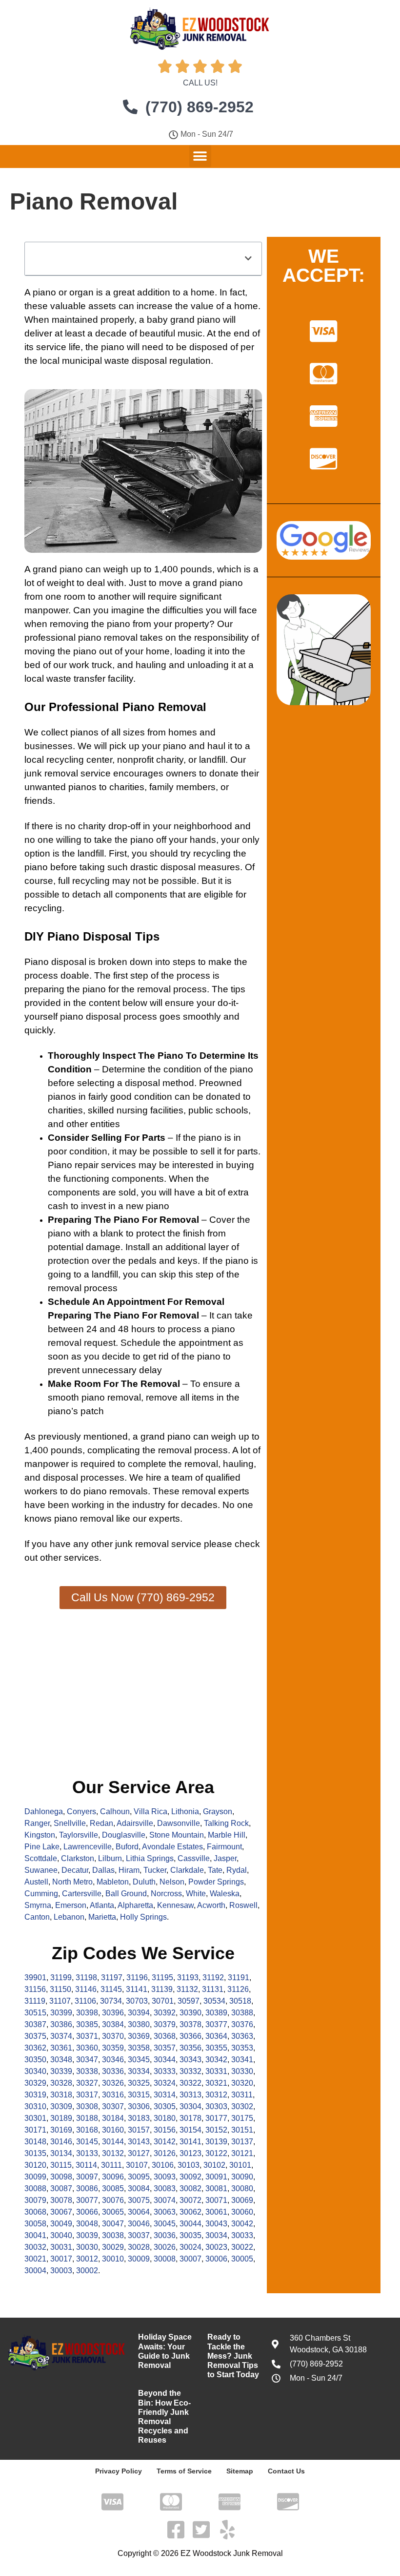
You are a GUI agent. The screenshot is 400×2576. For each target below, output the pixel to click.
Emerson (71, 1905)
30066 (87, 2212)
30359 (113, 2048)
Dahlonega (44, 1812)
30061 (216, 2212)
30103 (189, 2165)
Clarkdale (187, 1870)
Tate (215, 1870)
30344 (165, 2060)
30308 (87, 2106)
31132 (187, 1989)
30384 (113, 2024)
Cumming (41, 1894)
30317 (87, 2095)
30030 (87, 2247)
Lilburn (110, 1858)
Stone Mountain (177, 1835)
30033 (242, 2235)
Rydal (237, 1870)
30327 (87, 2083)
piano (44, 292)
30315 (139, 2095)
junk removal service (158, 1544)
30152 (216, 2130)
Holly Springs (143, 1917)
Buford (127, 1847)
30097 (87, 2177)
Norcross (166, 1894)
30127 (139, 2153)
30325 (139, 2083)
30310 (35, 2106)
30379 (165, 2024)
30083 (165, 2189)
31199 (61, 1978)
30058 (35, 2224)
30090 (242, 2177)
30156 (165, 2130)
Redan (101, 1823)
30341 (242, 2060)
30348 (61, 2060)
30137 (242, 2142)
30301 (35, 2118)
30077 (87, 2200)
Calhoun (115, 1812)
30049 (61, 2224)
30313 (190, 2095)
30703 (137, 2001)
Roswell (243, 1905)
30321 (216, 2083)
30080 (242, 2189)
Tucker (155, 1870)
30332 (190, 2071)
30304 (190, 2106)
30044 (190, 2224)
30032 (35, 2247)
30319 (35, 2095)
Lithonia (185, 1812)
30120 (35, 2165)
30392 (165, 2013)
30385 (87, 2024)
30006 (216, 2259)
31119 (35, 2001)
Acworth (211, 1905)
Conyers (81, 1812)
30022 (242, 2247)
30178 (190, 2118)
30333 (165, 2071)
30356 (190, 2048)
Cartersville (82, 1894)
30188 (87, 2118)
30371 (87, 2036)
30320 (242, 2083)
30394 (139, 2013)
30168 (87, 2130)
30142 (165, 2142)
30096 (113, 2177)
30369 (139, 2036)
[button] (200, 156)
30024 (190, 2247)
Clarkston (78, 1858)
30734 (111, 2001)
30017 (61, 2259)
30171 (35, 2130)
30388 (242, 2013)
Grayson (218, 1812)
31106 (85, 2001)
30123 (190, 2153)
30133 (87, 2153)
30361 (61, 2048)
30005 (242, 2259)
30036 (165, 2235)
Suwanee (41, 1870)
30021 (35, 2259)
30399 (61, 2013)
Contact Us (286, 2471)
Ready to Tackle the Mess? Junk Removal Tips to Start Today (233, 2356)
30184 (113, 2118)
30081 (216, 2189)
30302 (242, 2106)
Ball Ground (126, 1894)
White (196, 1894)
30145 (87, 2142)
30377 (216, 2024)
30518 (240, 2001)
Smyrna (38, 1905)
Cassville (194, 1858)
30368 (165, 2036)
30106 (163, 2165)
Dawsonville (179, 1823)
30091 (216, 2177)
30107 (137, 2165)
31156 (35, 1989)
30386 (61, 2024)
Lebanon (69, 1917)
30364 (216, 2036)
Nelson (172, 1882)
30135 (35, 2153)
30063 (165, 2212)
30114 (86, 2165)
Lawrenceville (88, 1847)
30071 (216, 2200)
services (81, 1558)
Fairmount (224, 1847)
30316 (113, 2095)
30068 (35, 2212)
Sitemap (240, 2471)
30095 (139, 2177)
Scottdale (41, 1858)
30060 (242, 2212)
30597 (189, 2001)
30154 (190, 2130)
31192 (213, 1978)
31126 (238, 1989)
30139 (216, 2142)
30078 (61, 2200)
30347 (87, 2060)
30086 (87, 2189)
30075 (139, 2200)
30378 (190, 2024)
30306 (139, 2106)
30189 (61, 2118)
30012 (87, 2259)
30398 (87, 2013)
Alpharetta (135, 1905)
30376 (242, 2024)
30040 (61, 2235)
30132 (113, 2153)
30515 (35, 2013)
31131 (213, 1989)
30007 (190, 2259)
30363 (242, 2036)
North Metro (72, 1882)
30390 (190, 2013)
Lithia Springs (150, 1858)
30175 (242, 2118)
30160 (113, 2130)
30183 (139, 2118)
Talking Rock (226, 1823)
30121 (242, 2153)
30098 (61, 2177)
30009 (139, 2259)
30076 (113, 2200)
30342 (216, 2060)
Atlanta (102, 1905)
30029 (113, 2247)
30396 (113, 2013)
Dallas (103, 1870)
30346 (113, 2060)
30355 (216, 2048)
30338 (87, 2071)
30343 (190, 2060)
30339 (61, 2071)
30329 (35, 2083)
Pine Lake (42, 1847)
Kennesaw (175, 1905)
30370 (113, 2036)
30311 (242, 2095)
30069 (242, 2200)
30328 (61, 2083)
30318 (61, 2095)
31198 (86, 1978)
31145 (111, 1989)
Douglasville (124, 1835)
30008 (165, 2259)
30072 (190, 2200)
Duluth (144, 1882)
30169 (61, 2130)
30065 (113, 2212)
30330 (242, 2071)
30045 (165, 2224)
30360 (87, 2048)
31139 (162, 1989)
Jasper (225, 1858)
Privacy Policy (119, 2471)
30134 (61, 2153)
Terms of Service (184, 2471)
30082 (190, 2189)
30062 (190, 2212)
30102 (214, 2165)
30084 (139, 2189)
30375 (35, 2036)
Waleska (225, 1894)
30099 (35, 2177)
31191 (239, 1978)
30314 (165, 2095)
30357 (165, 2048)
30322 (190, 2083)
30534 (214, 2001)
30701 (163, 2001)
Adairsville (135, 1823)
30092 (190, 2177)
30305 (165, 2106)
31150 (60, 1989)
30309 (61, 2106)
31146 (86, 1989)
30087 (61, 2189)
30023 (216, 2247)
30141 (190, 2142)
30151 (242, 2130)
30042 (242, 2224)
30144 (113, 2142)
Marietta (102, 1917)
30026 (165, 2247)
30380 (139, 2024)
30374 (61, 2036)
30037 (139, 2235)
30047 (113, 2224)
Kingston (40, 1835)
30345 (139, 2060)
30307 (113, 2106)
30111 (111, 2165)
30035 (190, 2235)
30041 (35, 2235)
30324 (165, 2083)
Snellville (70, 1823)
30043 (216, 2224)
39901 (35, 1978)
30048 (87, 2224)
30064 (139, 2212)
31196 (137, 1978)
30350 (35, 2060)
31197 (112, 1978)
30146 (61, 2142)
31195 (162, 1978)
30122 (216, 2153)
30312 (216, 2095)
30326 (113, 2083)
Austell (36, 1882)
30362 (35, 2048)
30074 (165, 2200)
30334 (139, 2071)
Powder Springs (216, 1882)
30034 (216, 2235)
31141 (137, 1989)
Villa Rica (150, 1812)
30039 (87, 2235)
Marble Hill (227, 1835)
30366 (190, 2036)
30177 (216, 2118)
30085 (113, 2189)
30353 (242, 2048)
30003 (61, 2271)
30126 (165, 2153)
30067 (61, 2212)
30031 (61, 2247)
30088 (35, 2189)
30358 (139, 2048)
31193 (188, 1978)
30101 (240, 2165)
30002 (87, 2271)
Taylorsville (79, 1835)
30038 (113, 2235)
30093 (165, 2177)
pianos (84, 732)
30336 (113, 2071)
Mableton (113, 1882)
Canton (37, 1917)
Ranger (37, 1823)
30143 (139, 2142)
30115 (61, 2165)
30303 (216, 2106)
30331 (216, 2071)
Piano (37, 962)
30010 (113, 2259)
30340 (35, 2071)
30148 (35, 2142)
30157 (139, 2130)
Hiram (129, 1870)
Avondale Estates (172, 1847)
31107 (60, 2001)
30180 (165, 2118)
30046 (139, 2224)
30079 (35, 2200)
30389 (216, 2013)
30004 (35, 2271)
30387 (35, 2024)
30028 (139, 2247)
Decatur (75, 1870)
